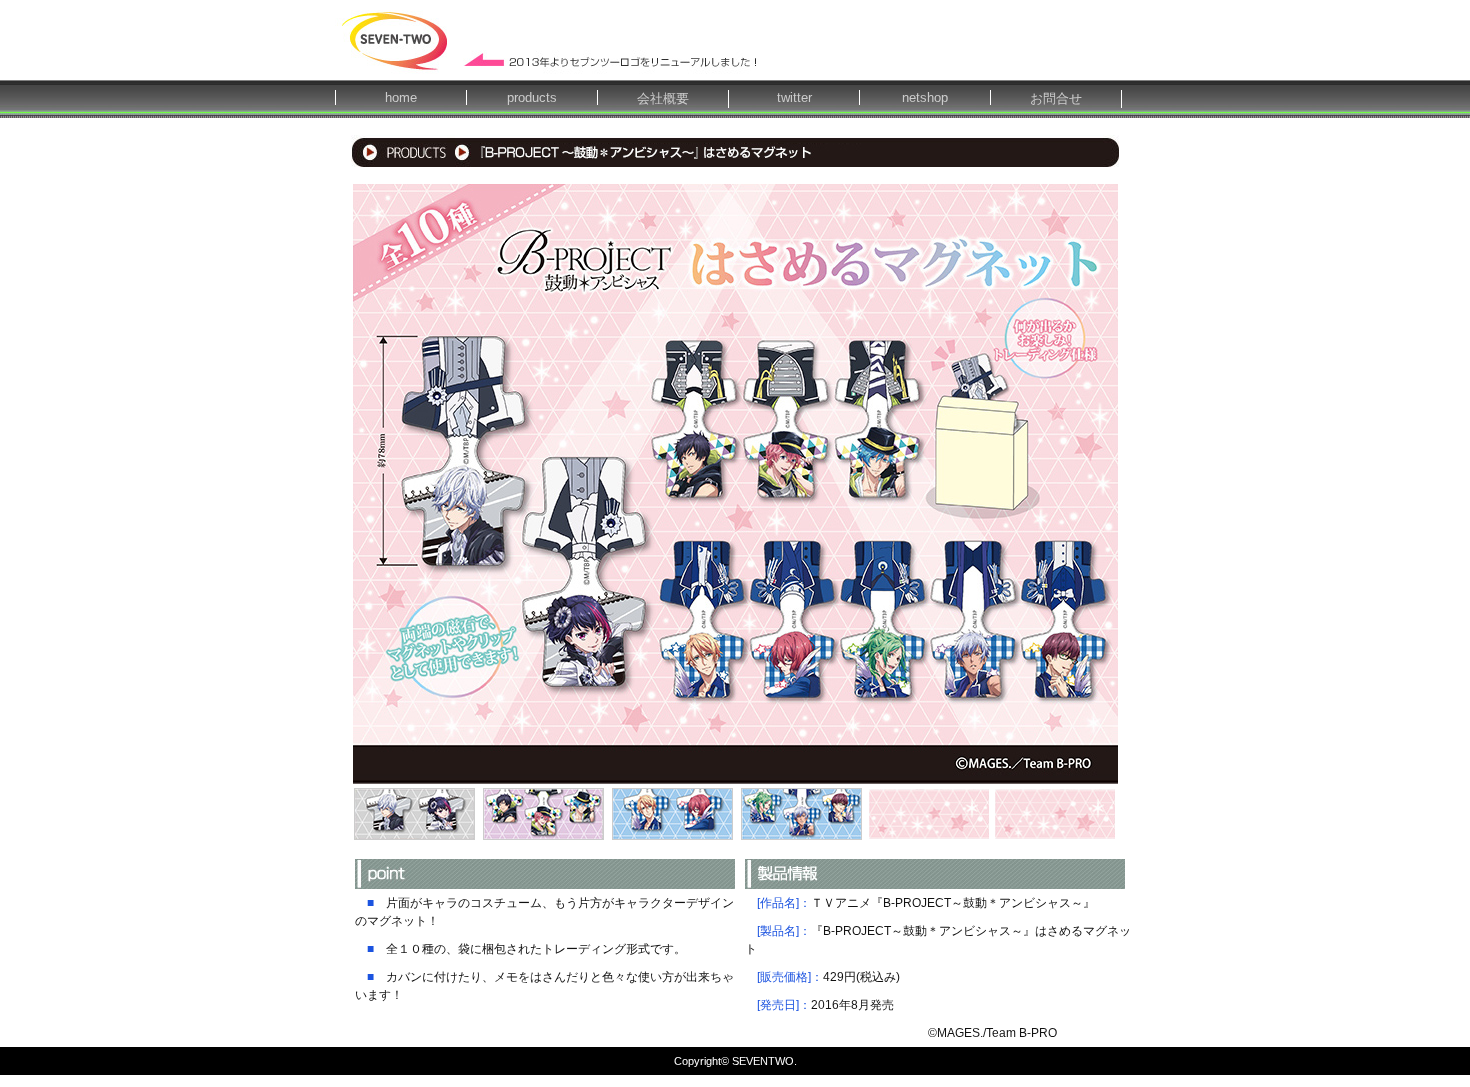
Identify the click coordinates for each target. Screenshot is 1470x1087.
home (401, 97)
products (532, 97)
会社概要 (663, 98)
